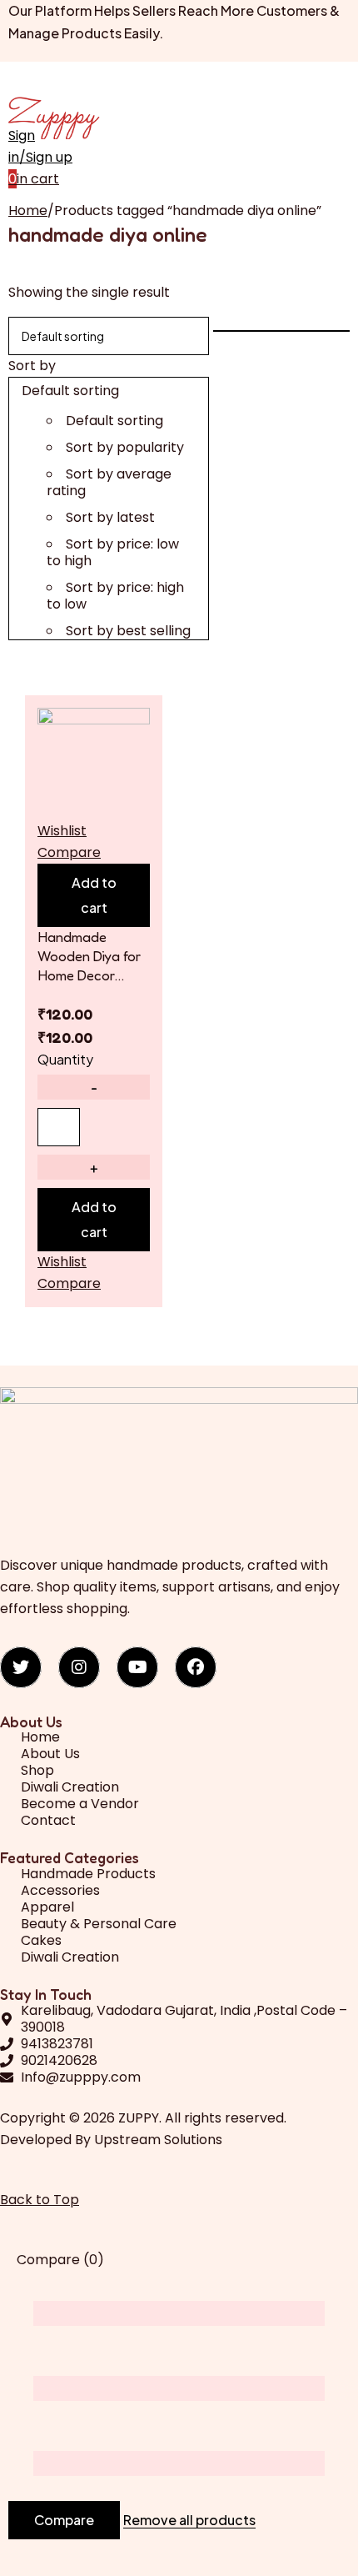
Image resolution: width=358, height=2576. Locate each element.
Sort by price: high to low (115, 596)
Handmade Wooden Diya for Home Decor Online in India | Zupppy (89, 956)
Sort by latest (110, 517)
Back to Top (40, 2200)
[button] (94, 895)
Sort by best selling (128, 631)
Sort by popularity (125, 447)
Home (28, 210)
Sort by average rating (109, 482)
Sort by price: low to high (113, 552)
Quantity (65, 1059)
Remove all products (189, 2520)
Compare (64, 2520)
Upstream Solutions (158, 2140)
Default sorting (114, 421)
